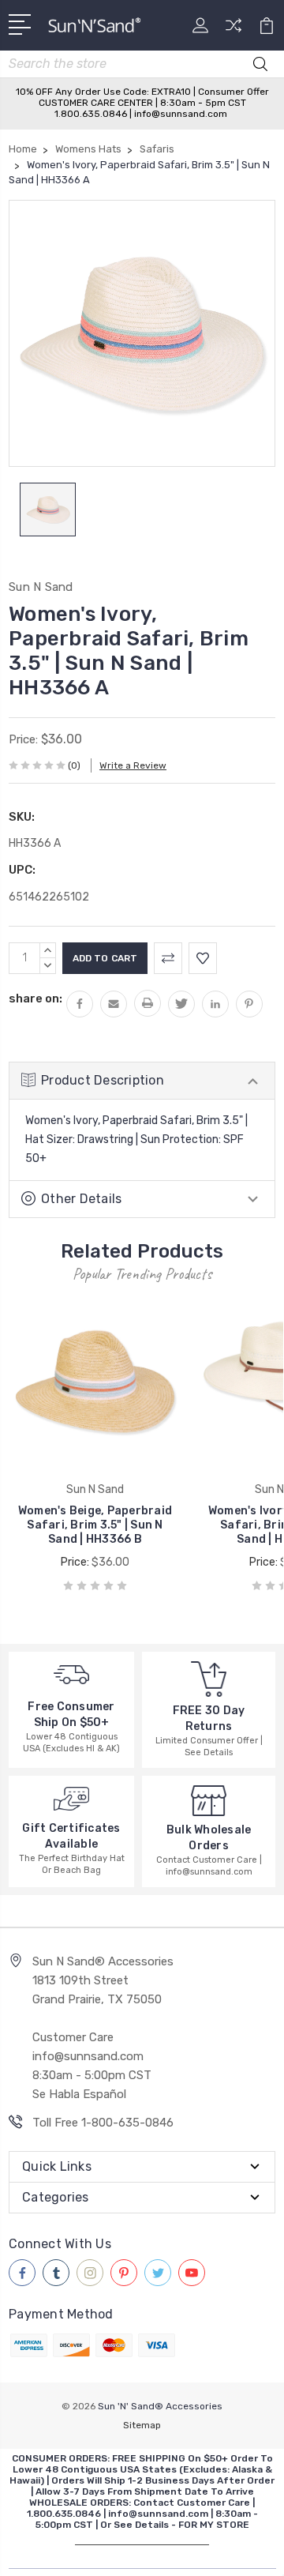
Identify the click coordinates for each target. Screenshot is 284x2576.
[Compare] (234, 30)
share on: (35, 998)
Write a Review (133, 765)
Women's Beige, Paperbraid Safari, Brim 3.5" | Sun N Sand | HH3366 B (95, 1525)
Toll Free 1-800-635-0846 (103, 2123)
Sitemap (142, 2425)
